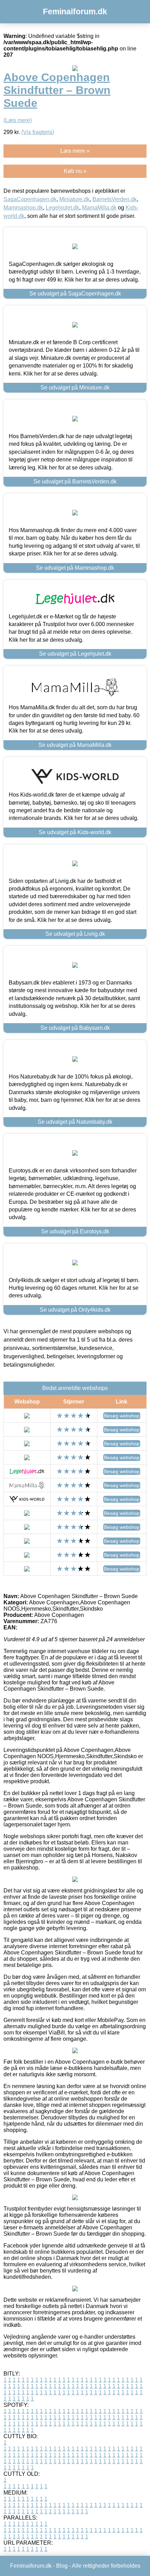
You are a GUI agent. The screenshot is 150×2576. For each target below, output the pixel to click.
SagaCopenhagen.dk (30, 199)
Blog (62, 2566)
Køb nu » (75, 171)
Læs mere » (75, 151)
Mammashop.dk (23, 208)
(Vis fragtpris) (38, 132)
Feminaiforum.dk (75, 11)
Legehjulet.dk (62, 208)
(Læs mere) (18, 120)
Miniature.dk (74, 199)
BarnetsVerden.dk (115, 199)
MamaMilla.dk (99, 208)
